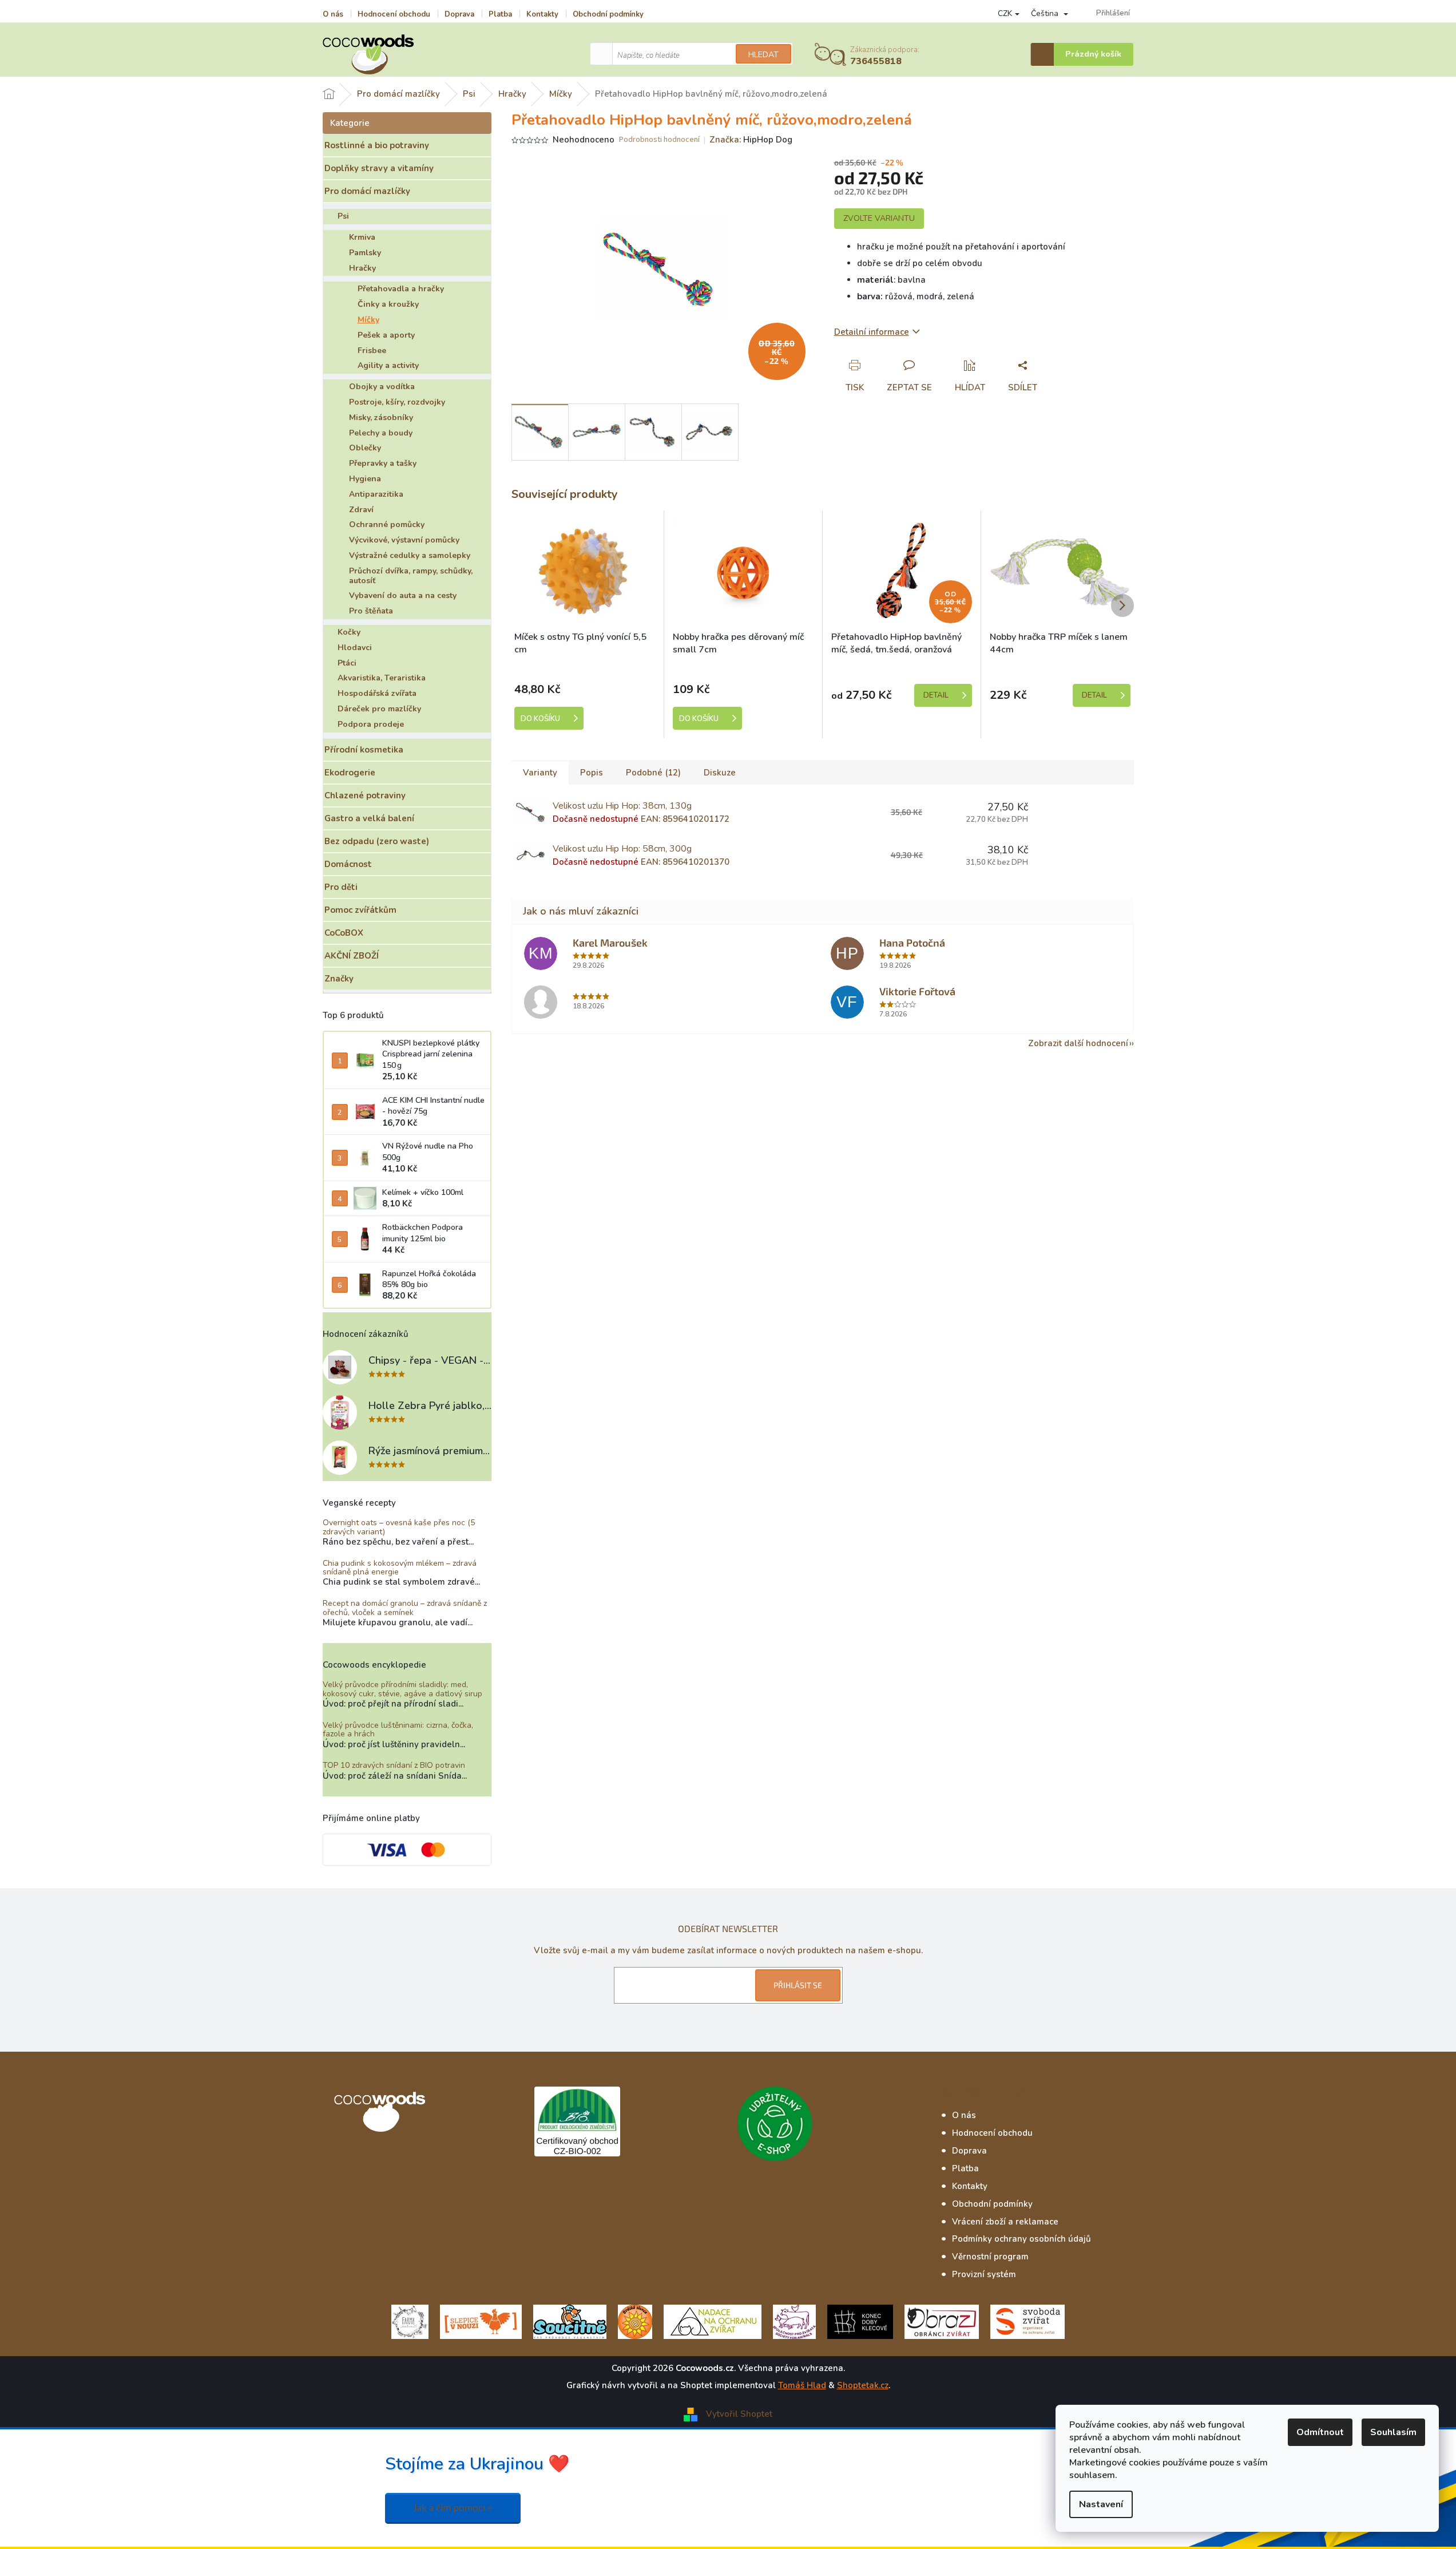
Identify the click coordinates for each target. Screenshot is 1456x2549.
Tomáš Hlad (802, 2385)
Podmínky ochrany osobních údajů (1021, 2239)
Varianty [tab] (540, 773)
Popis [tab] (592, 773)
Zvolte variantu (879, 218)
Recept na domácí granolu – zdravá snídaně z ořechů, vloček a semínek (405, 1608)
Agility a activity (388, 365)
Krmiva (362, 237)
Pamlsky (365, 253)
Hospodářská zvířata (377, 693)
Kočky (349, 632)
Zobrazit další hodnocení (1078, 1043)
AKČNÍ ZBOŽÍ (352, 956)
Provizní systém (984, 2274)
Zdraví (361, 510)
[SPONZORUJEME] (635, 2321)
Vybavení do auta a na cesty (403, 595)
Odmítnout (1320, 2432)
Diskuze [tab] (720, 773)
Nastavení (1101, 2504)
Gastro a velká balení (369, 818)
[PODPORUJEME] (410, 2321)
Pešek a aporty (386, 335)
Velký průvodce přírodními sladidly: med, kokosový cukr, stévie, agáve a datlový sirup (402, 1689)
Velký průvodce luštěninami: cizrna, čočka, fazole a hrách (398, 1730)
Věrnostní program (990, 2257)
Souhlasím (1393, 2432)
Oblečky (365, 448)
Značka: (751, 140)
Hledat (763, 55)
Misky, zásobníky (381, 417)
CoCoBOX (344, 933)
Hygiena (365, 479)
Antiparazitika (376, 494)
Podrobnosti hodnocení (659, 140)
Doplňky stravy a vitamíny (379, 168)
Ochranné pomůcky (387, 525)
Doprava (459, 14)
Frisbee (372, 351)
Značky (339, 979)
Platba (500, 14)
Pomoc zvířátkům (360, 910)
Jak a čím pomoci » (453, 2508)
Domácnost (348, 864)
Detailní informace (872, 332)
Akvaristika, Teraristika (382, 678)
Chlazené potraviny (365, 795)
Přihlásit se (798, 1985)
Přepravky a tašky (383, 463)
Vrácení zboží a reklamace (1005, 2222)
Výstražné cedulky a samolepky (410, 555)
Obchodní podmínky (608, 14)
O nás (333, 14)
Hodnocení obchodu (394, 14)
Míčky (368, 320)
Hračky (362, 268)
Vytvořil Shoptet (739, 2414)
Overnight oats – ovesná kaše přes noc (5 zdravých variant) (399, 1527)
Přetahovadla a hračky (401, 289)
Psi (343, 216)
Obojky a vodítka (382, 387)
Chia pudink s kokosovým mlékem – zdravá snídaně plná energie (400, 1568)
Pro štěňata (371, 611)
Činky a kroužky (388, 304)
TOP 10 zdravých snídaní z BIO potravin (394, 1765)
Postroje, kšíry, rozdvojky (397, 402)
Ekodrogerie (350, 773)
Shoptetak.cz (863, 2385)
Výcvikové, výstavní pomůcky (404, 540)
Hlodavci (355, 648)
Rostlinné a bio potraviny (377, 145)
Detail (936, 695)
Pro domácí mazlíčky (367, 191)
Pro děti (341, 887)
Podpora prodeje (371, 724)
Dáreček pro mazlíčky (379, 709)
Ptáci (347, 663)
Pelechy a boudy (381, 433)
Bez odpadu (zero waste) (377, 841)
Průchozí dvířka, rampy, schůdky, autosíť (411, 576)
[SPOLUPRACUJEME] (481, 2321)
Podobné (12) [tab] (653, 773)
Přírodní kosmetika (364, 750)
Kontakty (542, 14)
